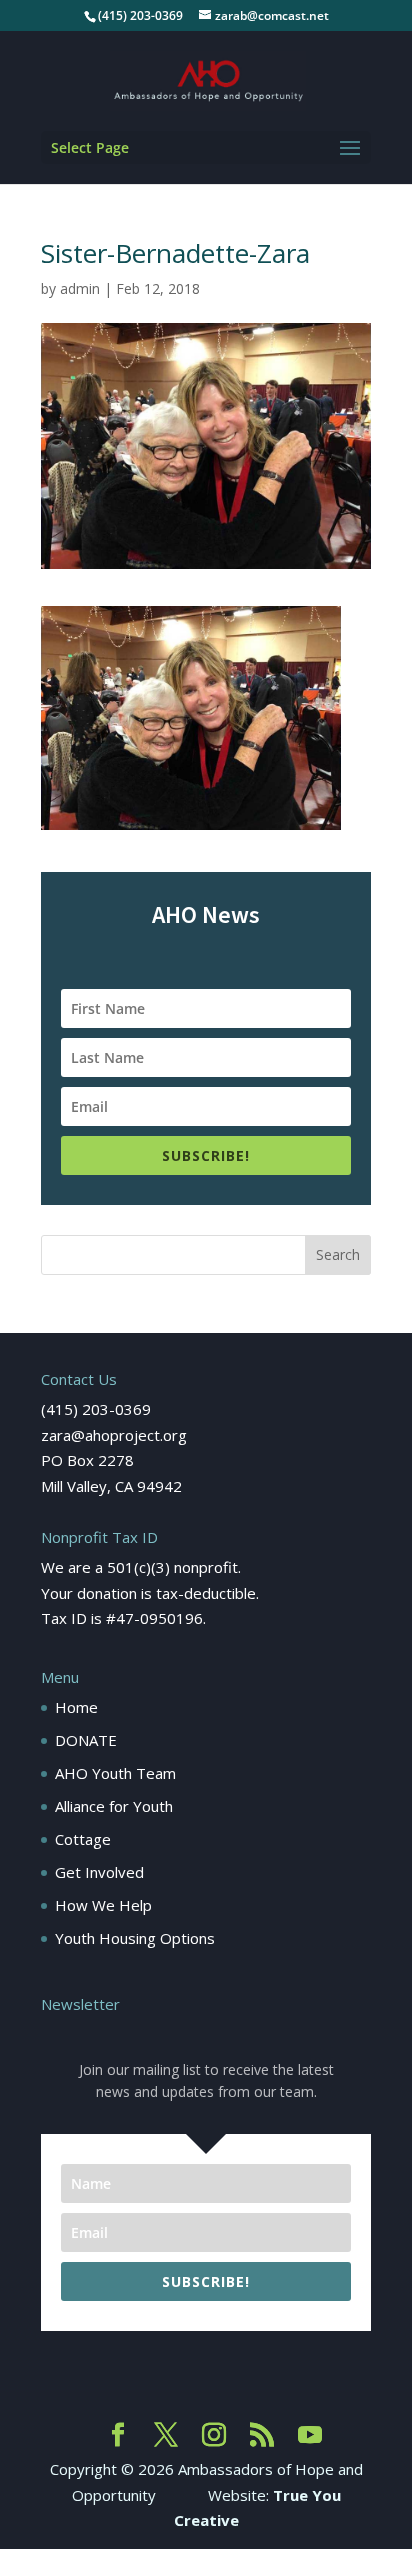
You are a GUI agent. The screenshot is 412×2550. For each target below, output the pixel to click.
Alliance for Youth (114, 1806)
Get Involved (99, 1872)
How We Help (103, 1905)
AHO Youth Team (115, 1773)
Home (76, 1707)
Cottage (83, 1839)
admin (80, 288)
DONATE (86, 1740)
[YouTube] (310, 2436)
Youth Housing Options (135, 1938)
